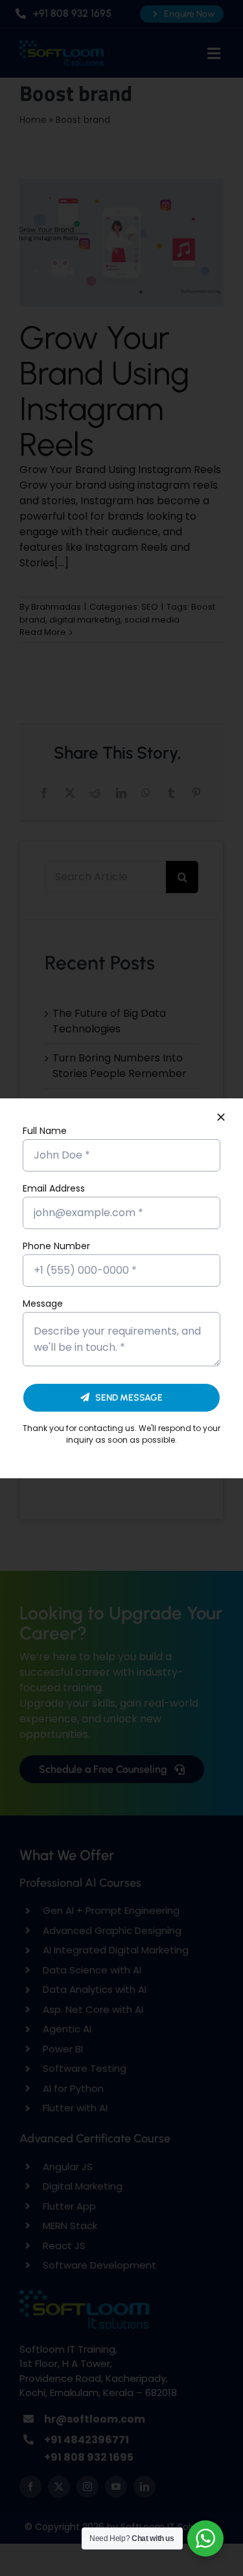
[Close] (221, 1117)
